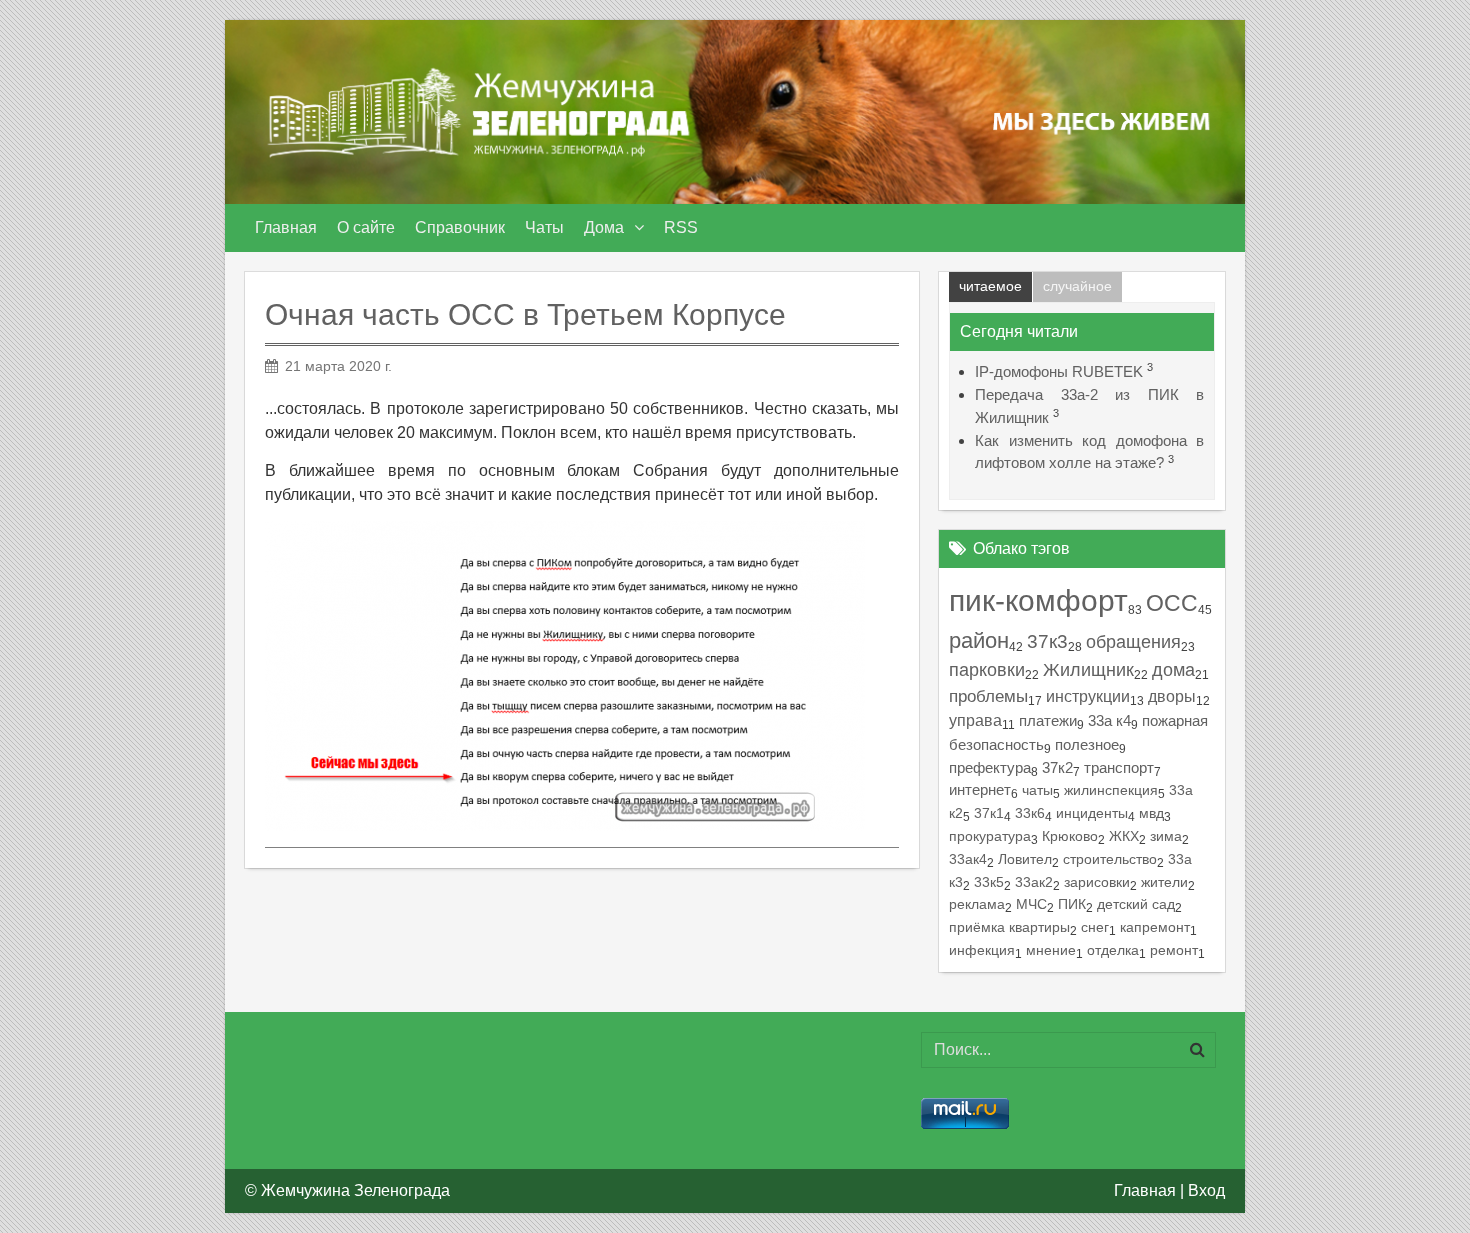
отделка (1113, 950)
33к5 (989, 882)
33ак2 (1034, 882)
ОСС (1172, 603)
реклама (977, 904)
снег (1095, 927)
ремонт (1174, 950)
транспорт (1119, 768)
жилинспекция (1111, 790)
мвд (1151, 813)
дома (1173, 670)
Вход (1206, 1190)
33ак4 (968, 859)
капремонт (1155, 927)
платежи (1048, 720)
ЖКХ (1124, 836)
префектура (990, 767)
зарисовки (1097, 882)
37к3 (1047, 641)
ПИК (1072, 904)
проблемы (988, 696)
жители (1164, 882)
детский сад (1136, 904)
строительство (1110, 859)
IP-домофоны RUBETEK (1059, 371)
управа (975, 720)
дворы (1172, 696)
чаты (1037, 790)
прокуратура (990, 836)
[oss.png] (565, 675)
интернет (980, 790)
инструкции (1088, 696)
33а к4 (1109, 720)
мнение (1051, 950)
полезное (1087, 744)
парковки (987, 670)
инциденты (1092, 813)
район (979, 640)
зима (1166, 836)
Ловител (1025, 859)
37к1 (989, 813)
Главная (1145, 1190)
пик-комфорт (1038, 600)
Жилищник (1088, 670)
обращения (1133, 641)
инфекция (982, 950)
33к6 (1030, 813)
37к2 (1057, 768)
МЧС (1031, 904)
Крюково (1070, 836)
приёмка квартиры (1009, 927)
